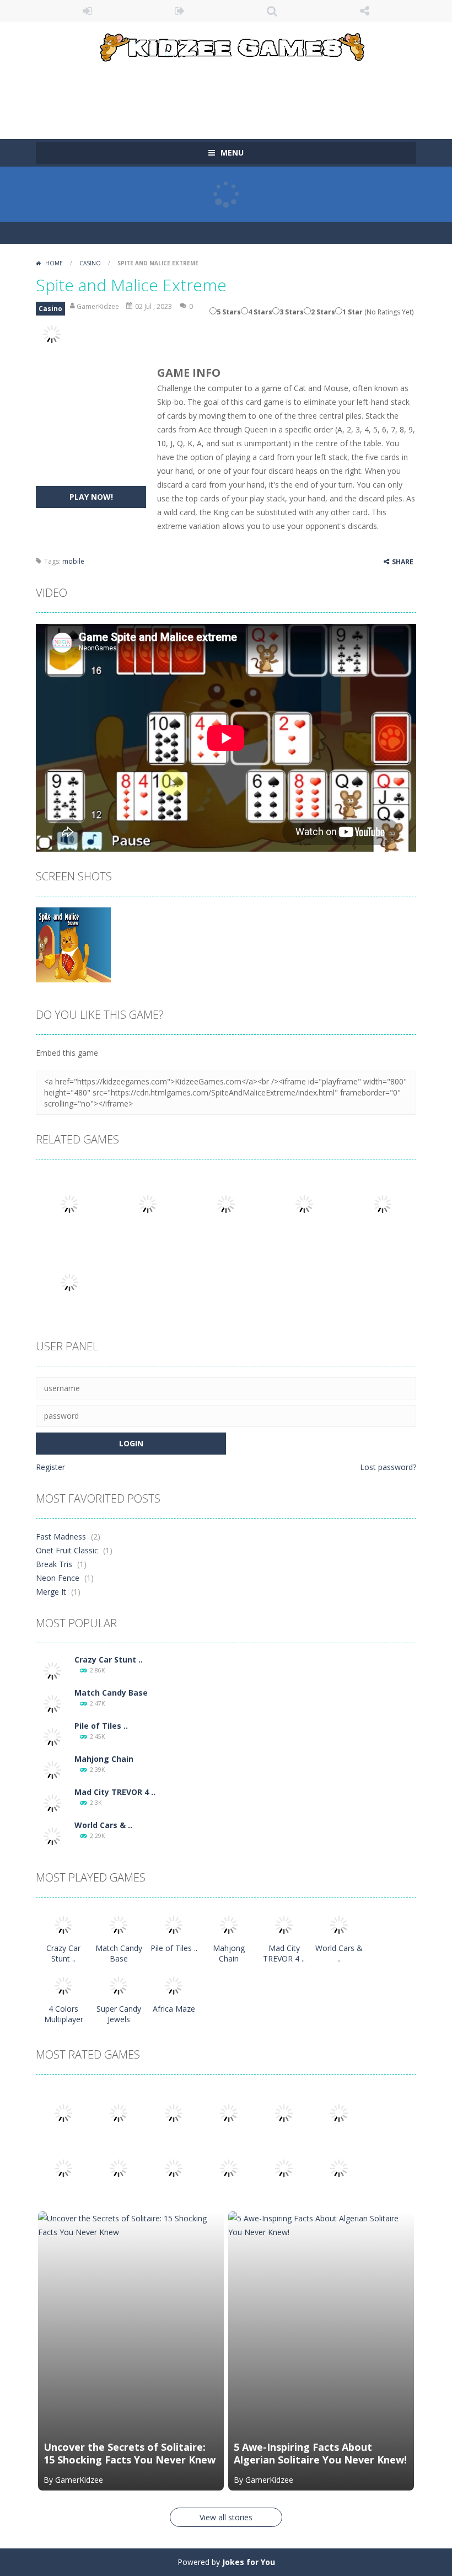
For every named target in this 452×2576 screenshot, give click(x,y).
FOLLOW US (365, 11)
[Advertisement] (236, 95)
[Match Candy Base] (52, 1703)
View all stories (226, 2517)
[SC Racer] (339, 2168)
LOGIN (88, 11)
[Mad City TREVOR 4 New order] (52, 1802)
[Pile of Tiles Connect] (52, 1736)
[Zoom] (73, 944)
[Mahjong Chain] (52, 1769)
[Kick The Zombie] (63, 2168)
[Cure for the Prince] (339, 2112)
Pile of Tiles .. (101, 1726)
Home (54, 263)
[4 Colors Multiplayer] (63, 1985)
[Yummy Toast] (284, 2112)
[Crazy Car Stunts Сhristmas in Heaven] (52, 1670)
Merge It (51, 1592)
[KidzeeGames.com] (226, 45)
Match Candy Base (111, 1693)
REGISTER (180, 11)
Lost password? (388, 1467)
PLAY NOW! (91, 497)
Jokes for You (249, 2562)
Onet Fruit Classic (67, 1550)
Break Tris (54, 1564)
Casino (90, 263)
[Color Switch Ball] (119, 2168)
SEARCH (272, 11)
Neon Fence (58, 1578)
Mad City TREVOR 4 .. (115, 1792)
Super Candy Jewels (119, 2014)
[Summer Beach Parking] (174, 2168)
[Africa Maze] (174, 1985)
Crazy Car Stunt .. (109, 1660)
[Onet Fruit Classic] (119, 2112)
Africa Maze (174, 2009)
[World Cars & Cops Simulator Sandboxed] (52, 1835)
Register (50, 1467)
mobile (73, 561)
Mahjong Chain (104, 1759)
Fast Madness (61, 1536)
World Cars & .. (103, 1825)
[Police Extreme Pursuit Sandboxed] (229, 2168)
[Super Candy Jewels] (119, 1985)
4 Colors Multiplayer (64, 2014)
